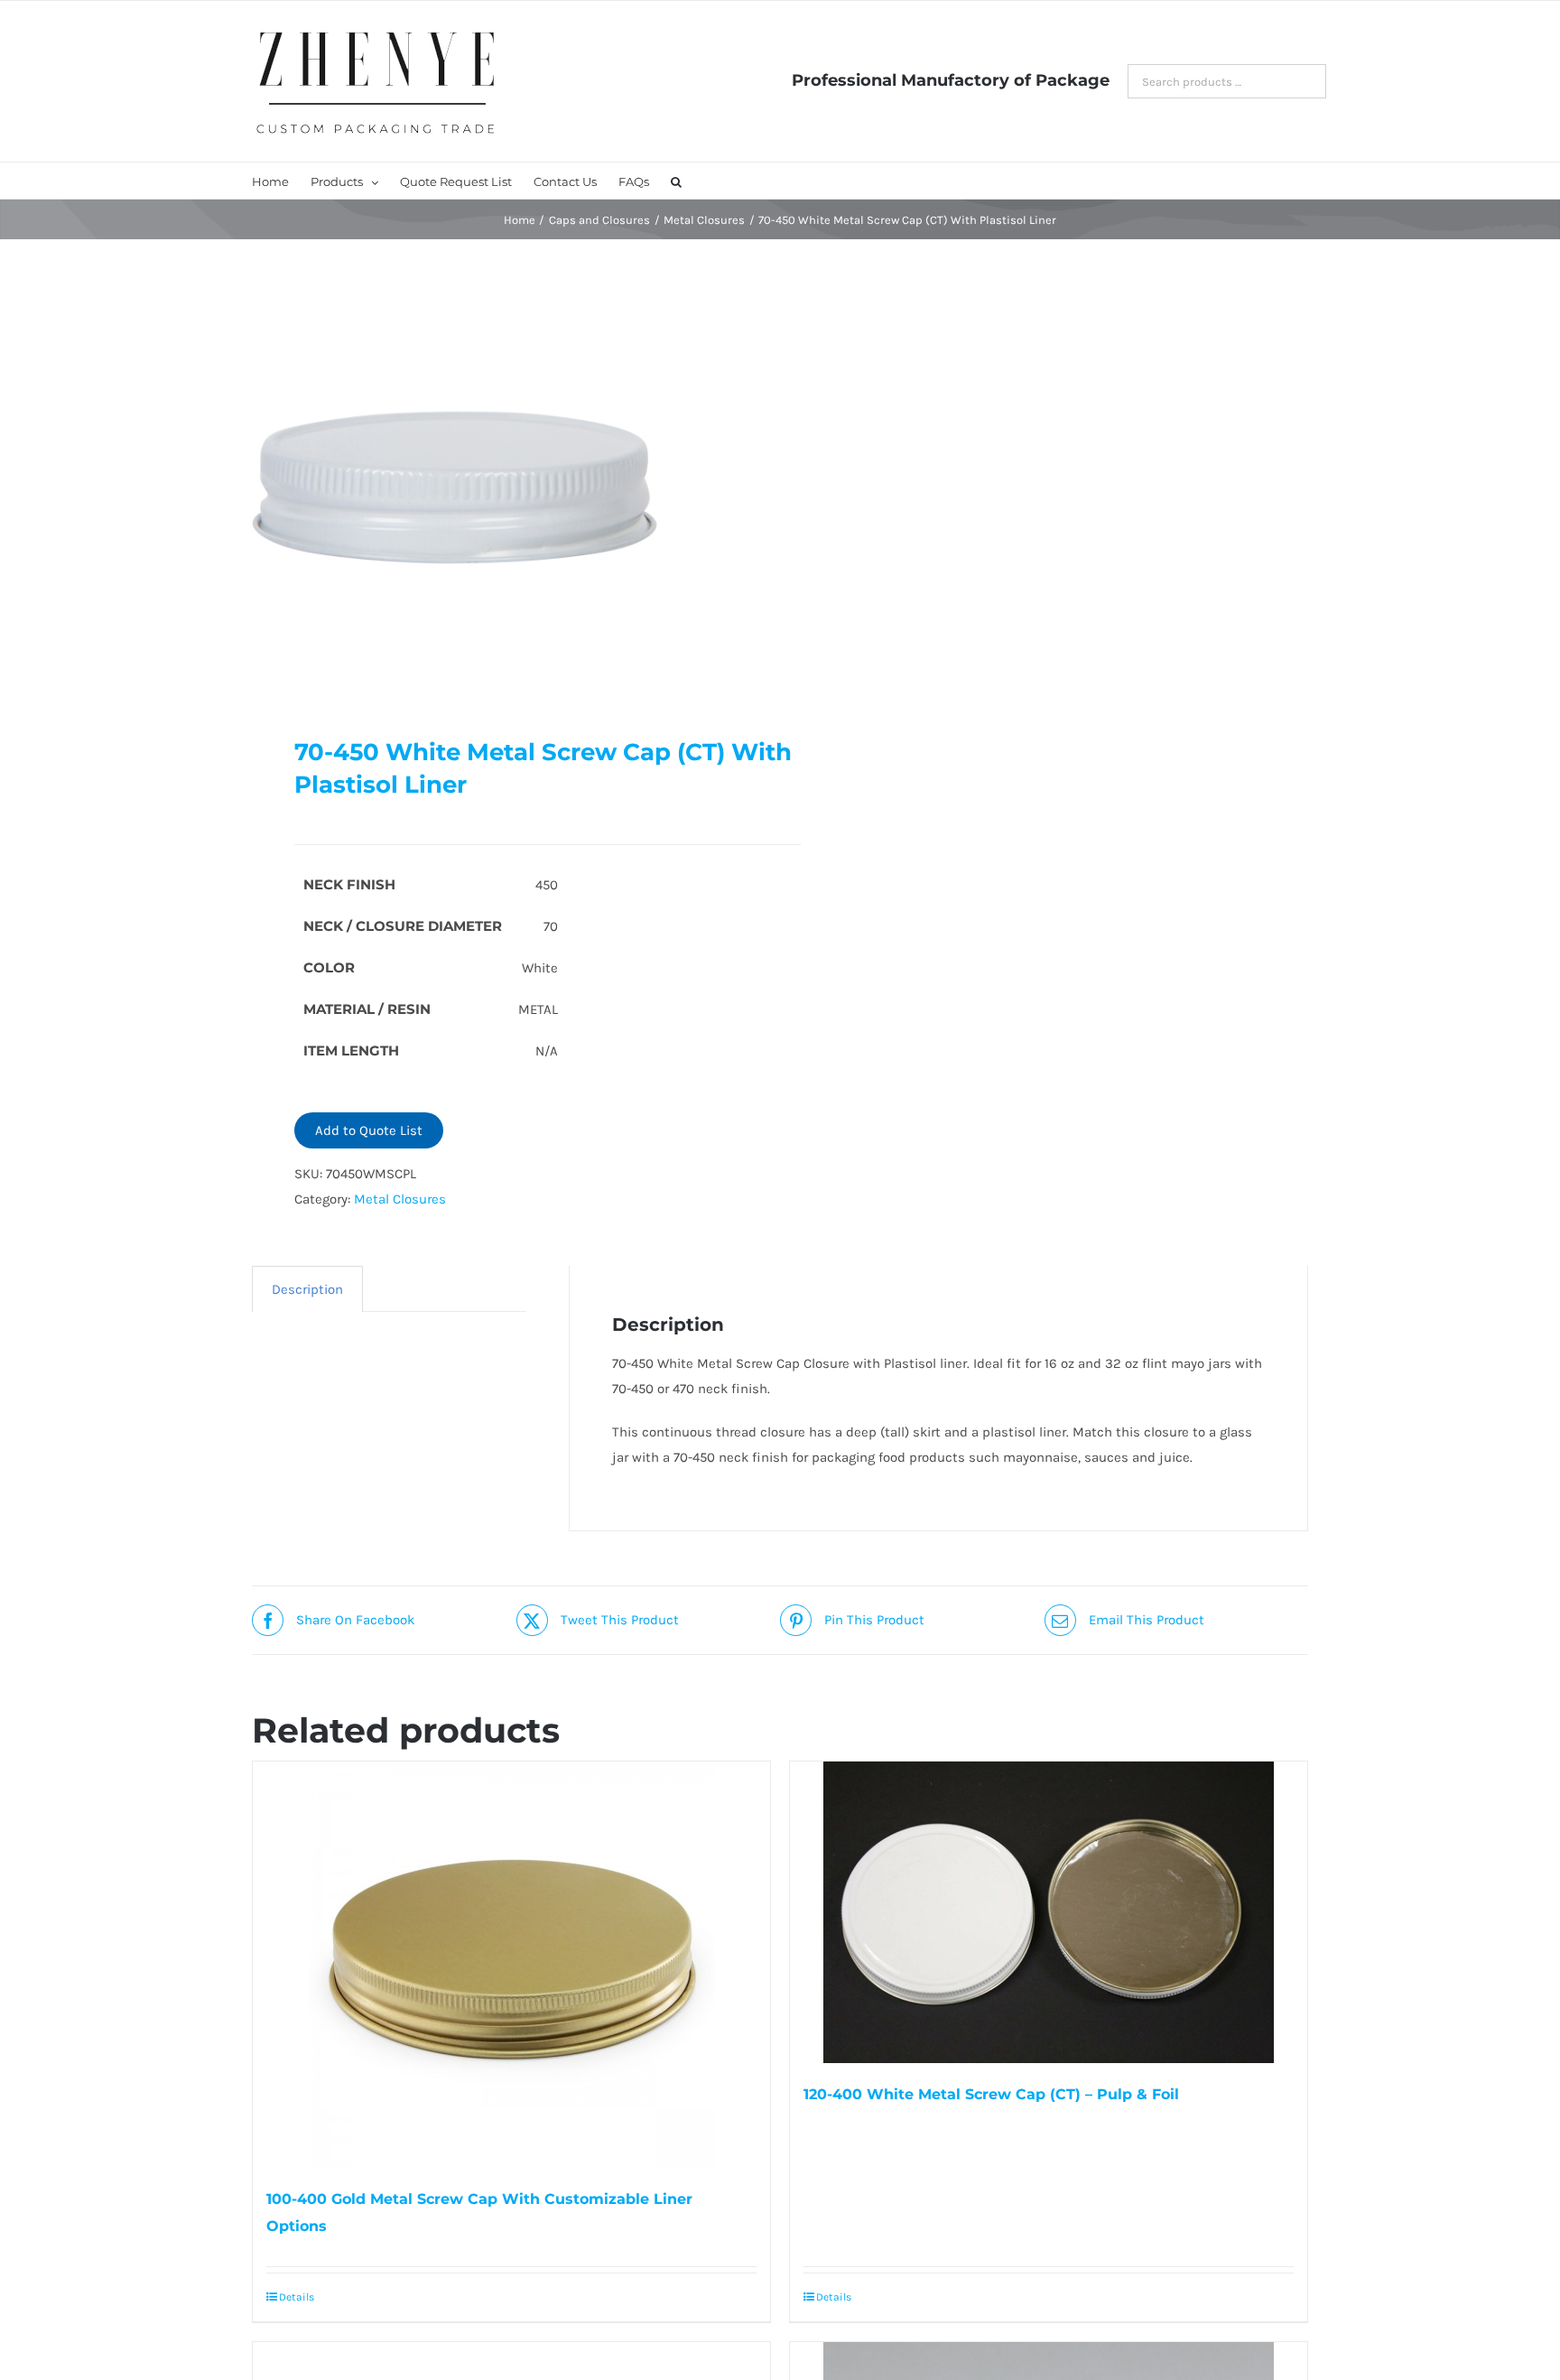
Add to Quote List (369, 1130)
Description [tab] (307, 1289)
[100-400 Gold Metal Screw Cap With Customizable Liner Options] (511, 1965)
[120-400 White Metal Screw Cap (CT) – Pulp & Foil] (1049, 1912)
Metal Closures (400, 1199)
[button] (676, 181)
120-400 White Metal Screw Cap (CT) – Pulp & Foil (991, 2094)
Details (297, 2297)
